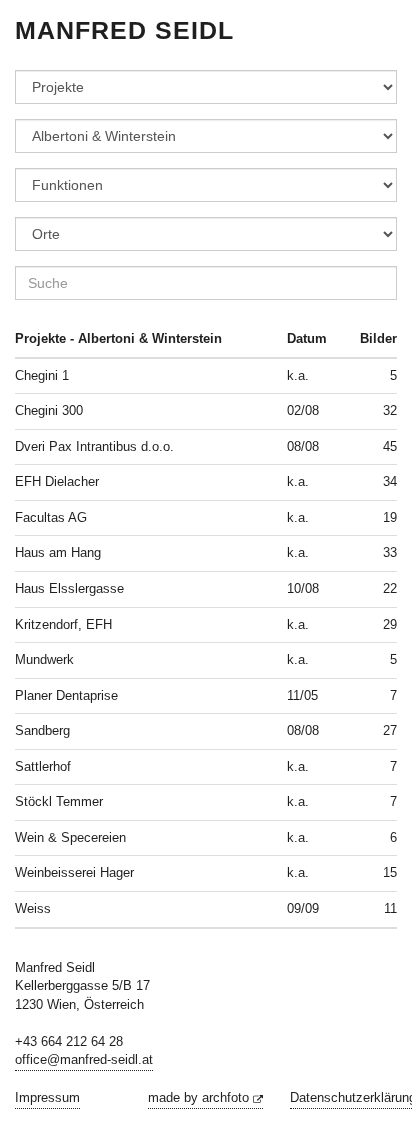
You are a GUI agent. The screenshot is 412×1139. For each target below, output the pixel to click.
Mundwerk (44, 659)
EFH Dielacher (57, 481)
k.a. (298, 375)
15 (390, 872)
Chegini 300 (49, 410)
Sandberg (42, 730)
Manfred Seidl (124, 30)
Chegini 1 (42, 375)
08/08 (303, 446)
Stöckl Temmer (59, 801)
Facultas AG (51, 517)
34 (390, 481)
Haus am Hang (58, 552)
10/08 (303, 588)
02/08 (303, 410)
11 (390, 908)
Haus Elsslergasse (69, 588)
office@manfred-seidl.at (84, 1059)
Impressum (47, 1097)
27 (390, 730)
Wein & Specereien (70, 837)
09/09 (303, 908)
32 (390, 410)
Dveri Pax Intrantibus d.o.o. (94, 446)
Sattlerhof (43, 766)
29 (390, 624)
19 (390, 517)
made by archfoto (200, 1097)
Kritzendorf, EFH (63, 624)
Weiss (33, 908)
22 (390, 588)
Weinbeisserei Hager (74, 872)
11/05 (302, 695)
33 (390, 552)
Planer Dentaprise (66, 695)
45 (390, 446)
